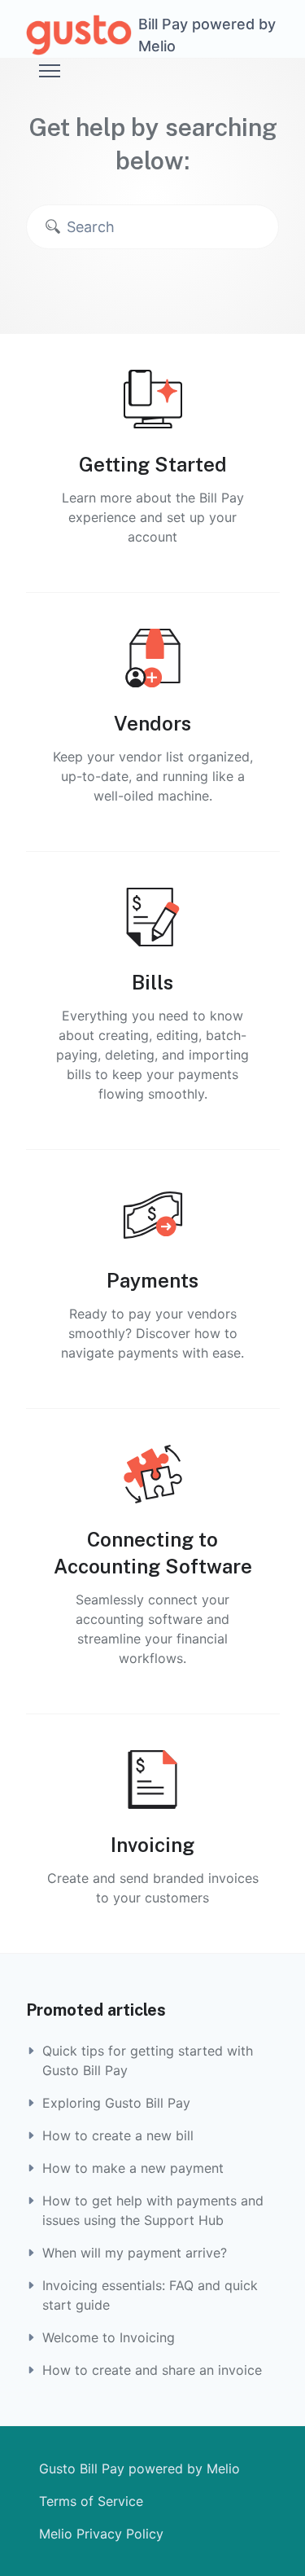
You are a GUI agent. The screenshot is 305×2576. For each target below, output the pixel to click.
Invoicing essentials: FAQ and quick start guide (150, 2295)
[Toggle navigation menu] (50, 71)
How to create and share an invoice (152, 2370)
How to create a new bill (118, 2135)
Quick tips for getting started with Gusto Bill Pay (148, 2060)
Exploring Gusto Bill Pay (116, 2103)
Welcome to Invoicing (109, 2337)
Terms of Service (91, 2501)
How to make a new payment (133, 2168)
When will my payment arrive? (135, 2253)
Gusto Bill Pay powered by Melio (139, 2468)
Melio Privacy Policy (101, 2534)
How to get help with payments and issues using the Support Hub (153, 2210)
